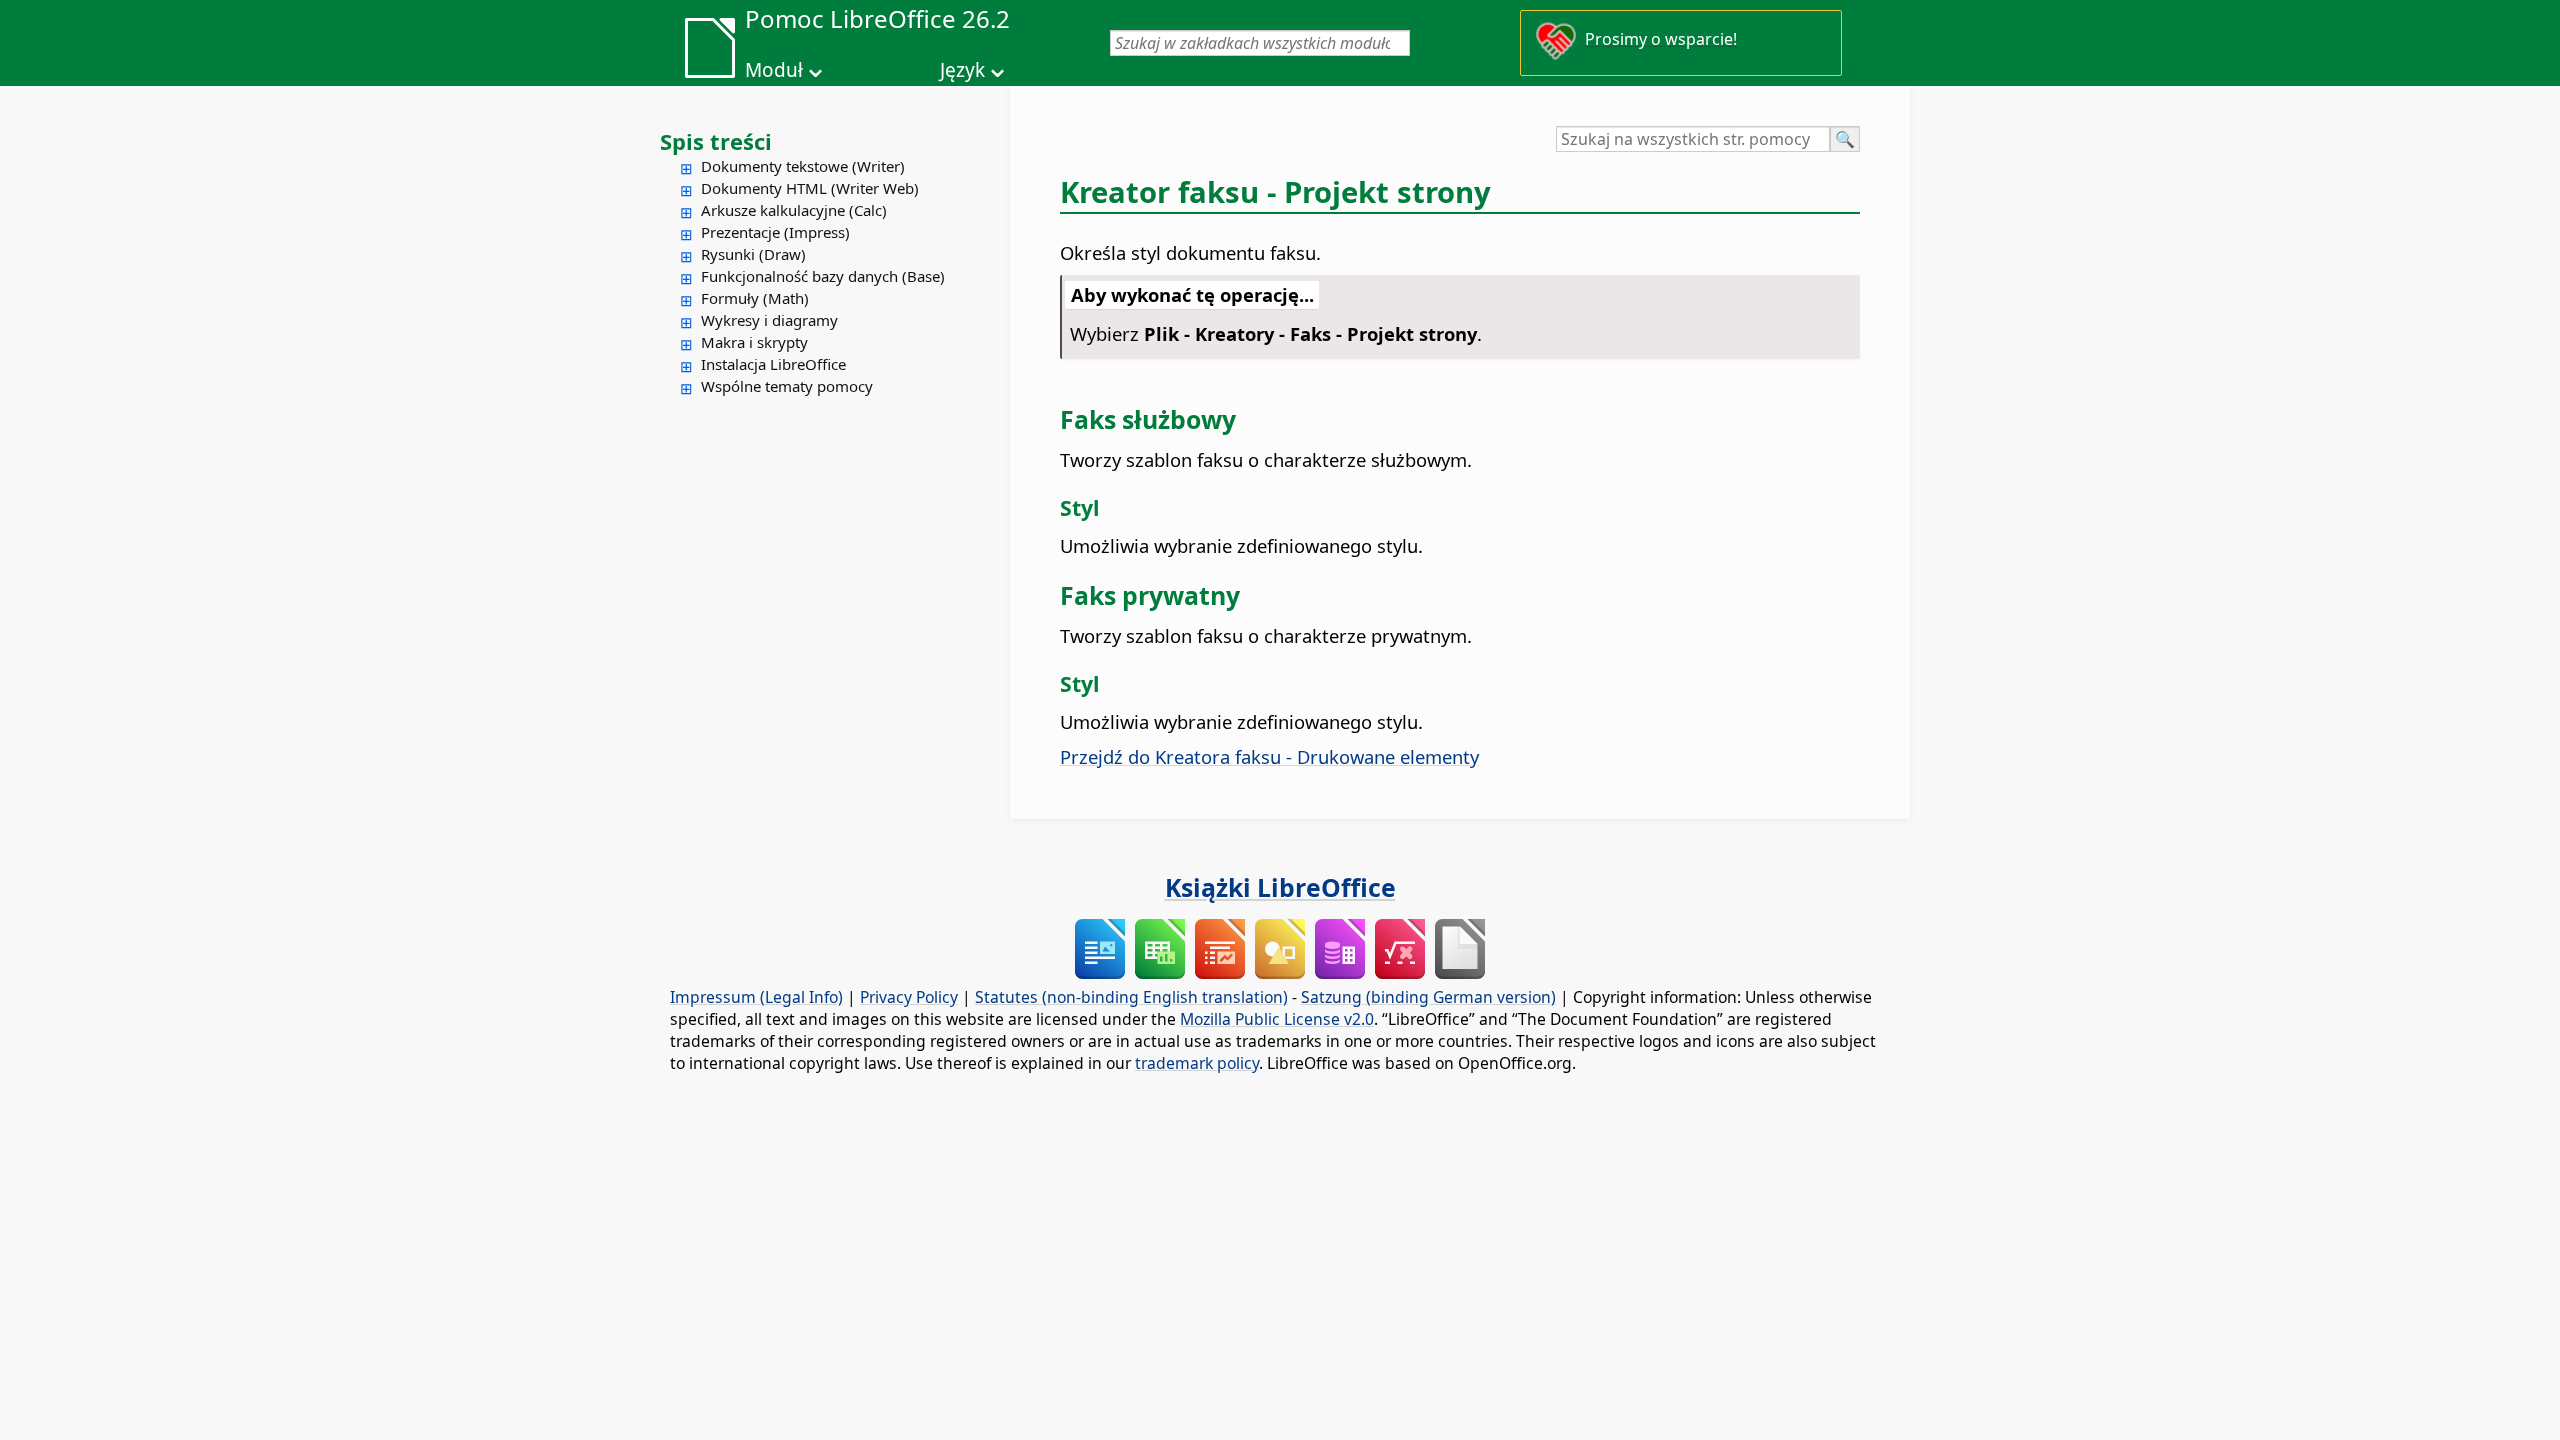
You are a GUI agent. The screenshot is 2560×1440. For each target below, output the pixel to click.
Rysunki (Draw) (753, 254)
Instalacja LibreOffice (773, 364)
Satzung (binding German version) (1428, 997)
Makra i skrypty (754, 342)
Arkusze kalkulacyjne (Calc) (794, 210)
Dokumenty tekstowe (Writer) (803, 166)
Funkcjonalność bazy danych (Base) (823, 276)
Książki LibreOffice (1280, 887)
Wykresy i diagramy (769, 320)
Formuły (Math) (755, 298)
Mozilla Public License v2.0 (1277, 1019)
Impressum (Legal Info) (756, 997)
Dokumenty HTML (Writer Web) (810, 188)
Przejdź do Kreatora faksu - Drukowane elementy (1269, 756)
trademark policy (1197, 1063)
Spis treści (716, 141)
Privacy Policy (909, 997)
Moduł (774, 70)
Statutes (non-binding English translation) (1131, 997)
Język (962, 70)
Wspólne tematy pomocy (787, 386)
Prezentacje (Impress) (775, 232)
